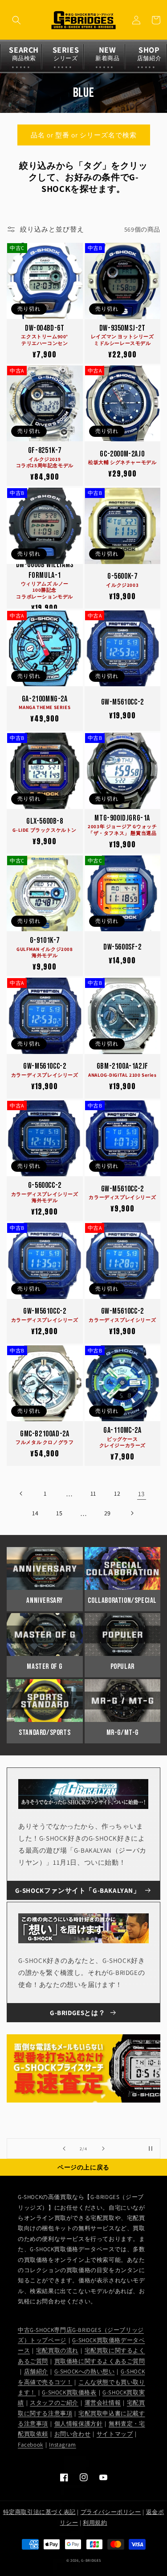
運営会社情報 (103, 2403)
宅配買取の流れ (57, 2350)
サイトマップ (115, 2434)
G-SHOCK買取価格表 (69, 2392)
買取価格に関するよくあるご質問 (100, 2361)
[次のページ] (132, 1513)
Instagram (62, 2445)
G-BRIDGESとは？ (77, 2013)
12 (117, 1493)
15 (59, 1513)
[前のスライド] (64, 2149)
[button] (16, 20)
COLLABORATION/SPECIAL (122, 1601)
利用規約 (95, 2523)
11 (93, 1493)
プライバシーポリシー (111, 2512)
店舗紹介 (36, 2371)
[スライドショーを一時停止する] (151, 2149)
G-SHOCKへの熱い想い (85, 2371)
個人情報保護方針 (79, 2424)
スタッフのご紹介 (54, 2403)
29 (108, 1513)
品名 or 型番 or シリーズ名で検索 (84, 135)
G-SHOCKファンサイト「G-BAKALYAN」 (78, 1890)
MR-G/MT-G (122, 1733)
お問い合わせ (73, 2434)
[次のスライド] (103, 2149)
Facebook (31, 2445)
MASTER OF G (45, 1667)
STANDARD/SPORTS (45, 1733)
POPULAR (122, 1667)
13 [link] (141, 1494)
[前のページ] (21, 1493)
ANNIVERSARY (45, 1601)
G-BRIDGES (91, 2560)
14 (35, 1513)
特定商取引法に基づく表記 (39, 2512)
